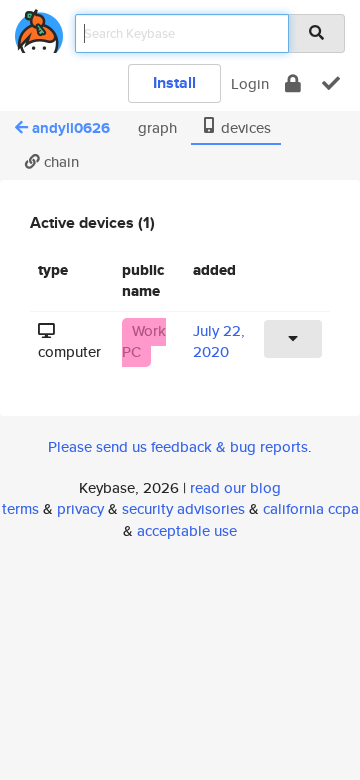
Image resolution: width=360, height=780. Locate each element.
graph (155, 127)
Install (174, 82)
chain (59, 161)
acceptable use (187, 530)
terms (20, 508)
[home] (39, 27)
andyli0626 (71, 128)
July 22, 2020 (219, 341)
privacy (80, 508)
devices (244, 127)
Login (250, 83)
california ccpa (311, 508)
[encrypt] (293, 83)
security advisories (183, 508)
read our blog (235, 487)
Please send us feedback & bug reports (178, 446)
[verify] (331, 83)
